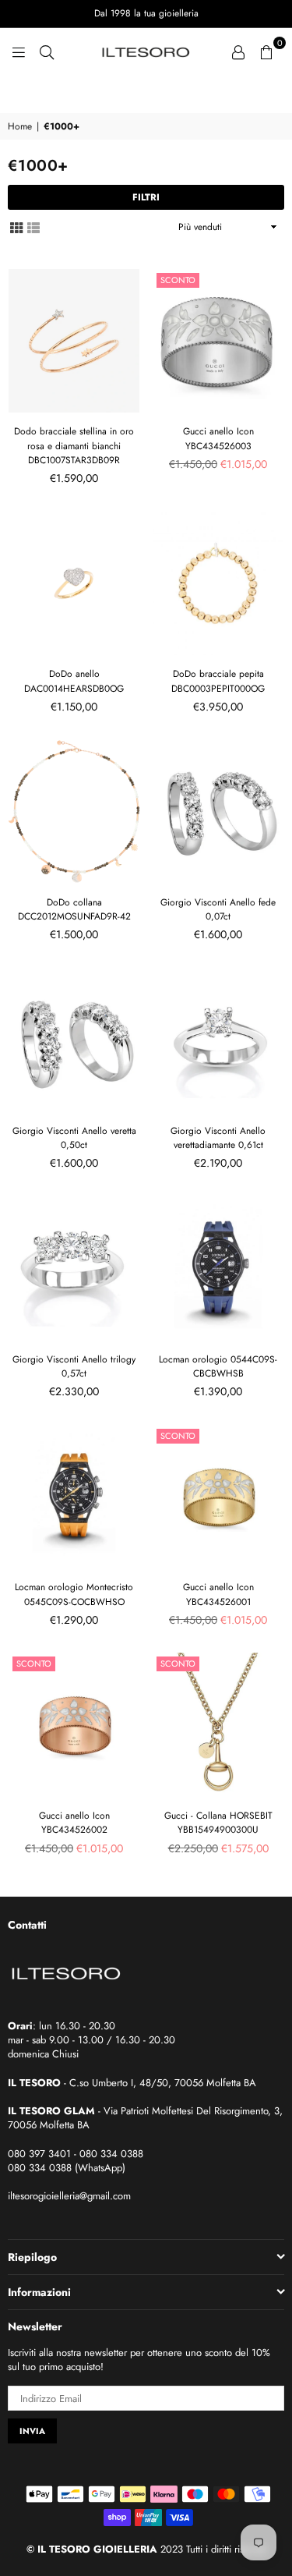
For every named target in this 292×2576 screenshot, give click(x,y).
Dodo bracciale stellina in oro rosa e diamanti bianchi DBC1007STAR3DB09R (74, 445)
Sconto (178, 280)
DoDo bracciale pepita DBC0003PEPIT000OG (218, 681)
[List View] (33, 227)
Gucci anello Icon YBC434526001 (218, 1594)
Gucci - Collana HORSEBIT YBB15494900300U (218, 1823)
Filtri (146, 197)
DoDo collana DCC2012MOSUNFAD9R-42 (74, 909)
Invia (32, 2431)
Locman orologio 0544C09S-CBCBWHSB (218, 1366)
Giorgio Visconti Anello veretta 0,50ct (74, 1138)
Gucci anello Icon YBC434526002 (74, 1823)
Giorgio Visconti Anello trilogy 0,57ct (74, 1366)
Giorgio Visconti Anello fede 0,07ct (218, 909)
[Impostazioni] (238, 51)
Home (20, 127)
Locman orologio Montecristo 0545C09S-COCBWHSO (74, 1594)
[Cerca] (47, 51)
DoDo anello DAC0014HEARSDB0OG (74, 681)
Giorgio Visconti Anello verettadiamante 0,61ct (218, 1138)
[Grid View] (16, 227)
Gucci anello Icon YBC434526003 (218, 438)
